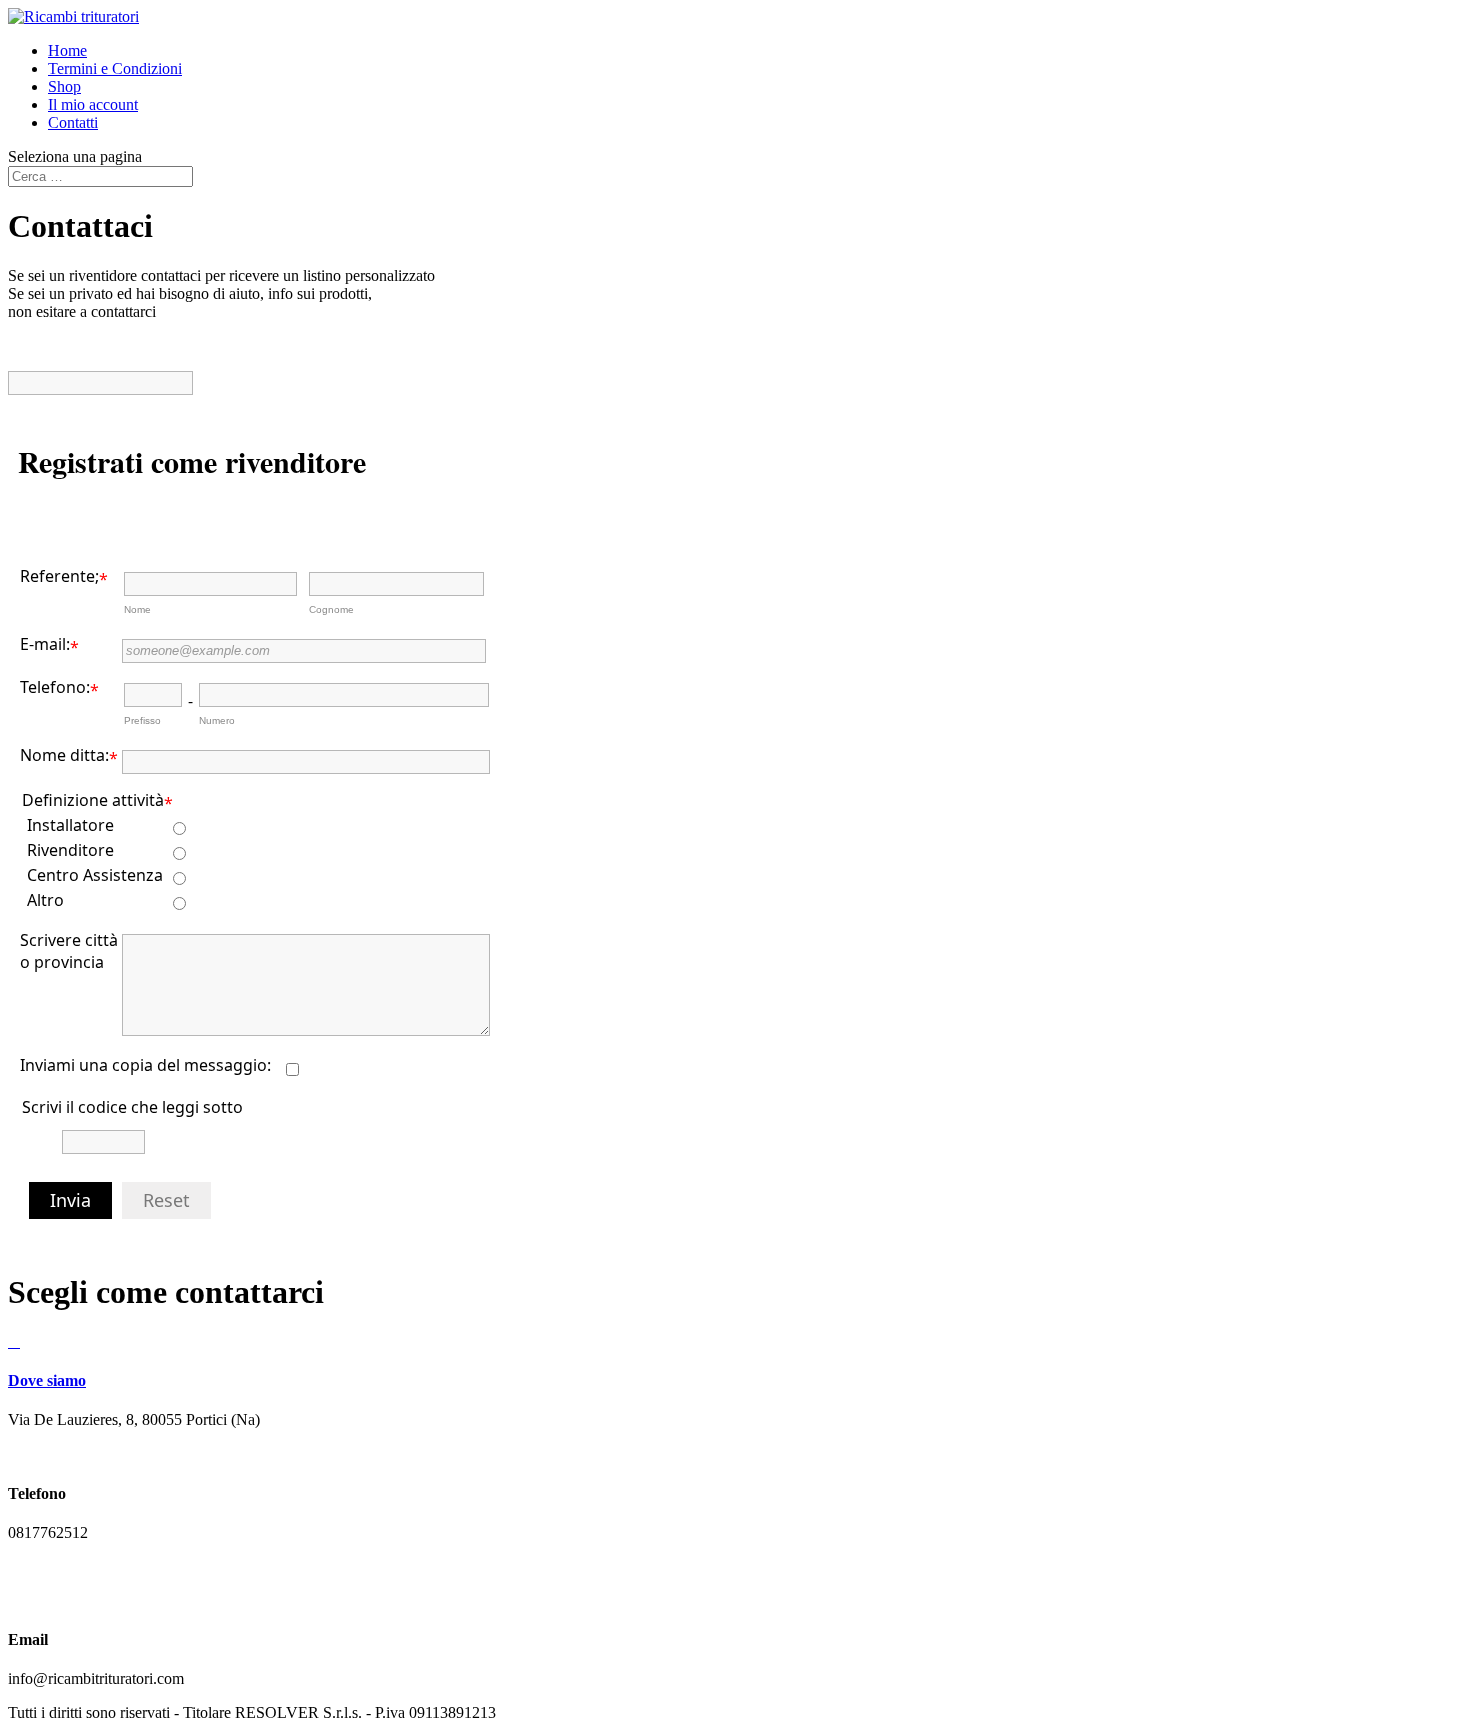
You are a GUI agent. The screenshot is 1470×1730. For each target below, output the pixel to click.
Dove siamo (47, 1380)
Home (67, 50)
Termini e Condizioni (115, 68)
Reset (166, 1200)
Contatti (73, 122)
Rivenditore (70, 850)
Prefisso (142, 720)
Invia (70, 1200)
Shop (64, 86)
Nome (137, 609)
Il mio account (93, 104)
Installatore (70, 825)
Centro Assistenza (95, 875)
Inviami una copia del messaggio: (145, 1065)
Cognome (331, 609)
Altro (45, 900)
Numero (217, 720)
